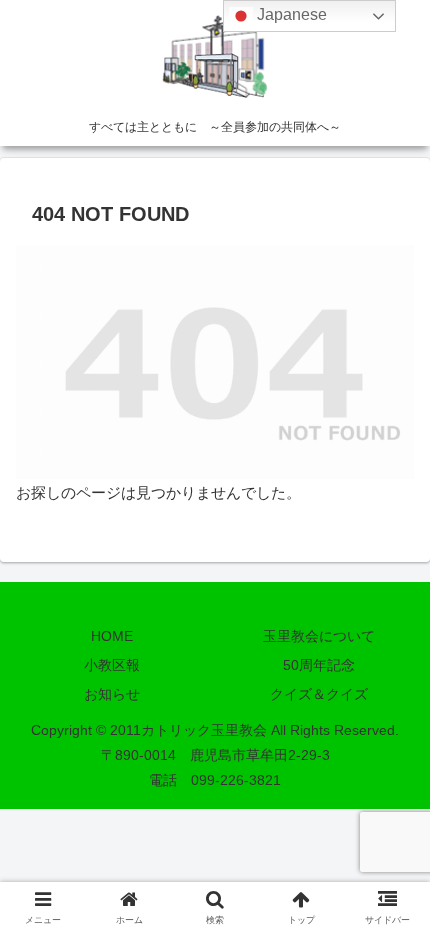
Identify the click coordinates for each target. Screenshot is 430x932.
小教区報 (112, 665)
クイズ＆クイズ (319, 694)
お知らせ (112, 694)
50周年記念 (319, 665)
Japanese (290, 14)
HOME (112, 636)
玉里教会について (319, 636)
